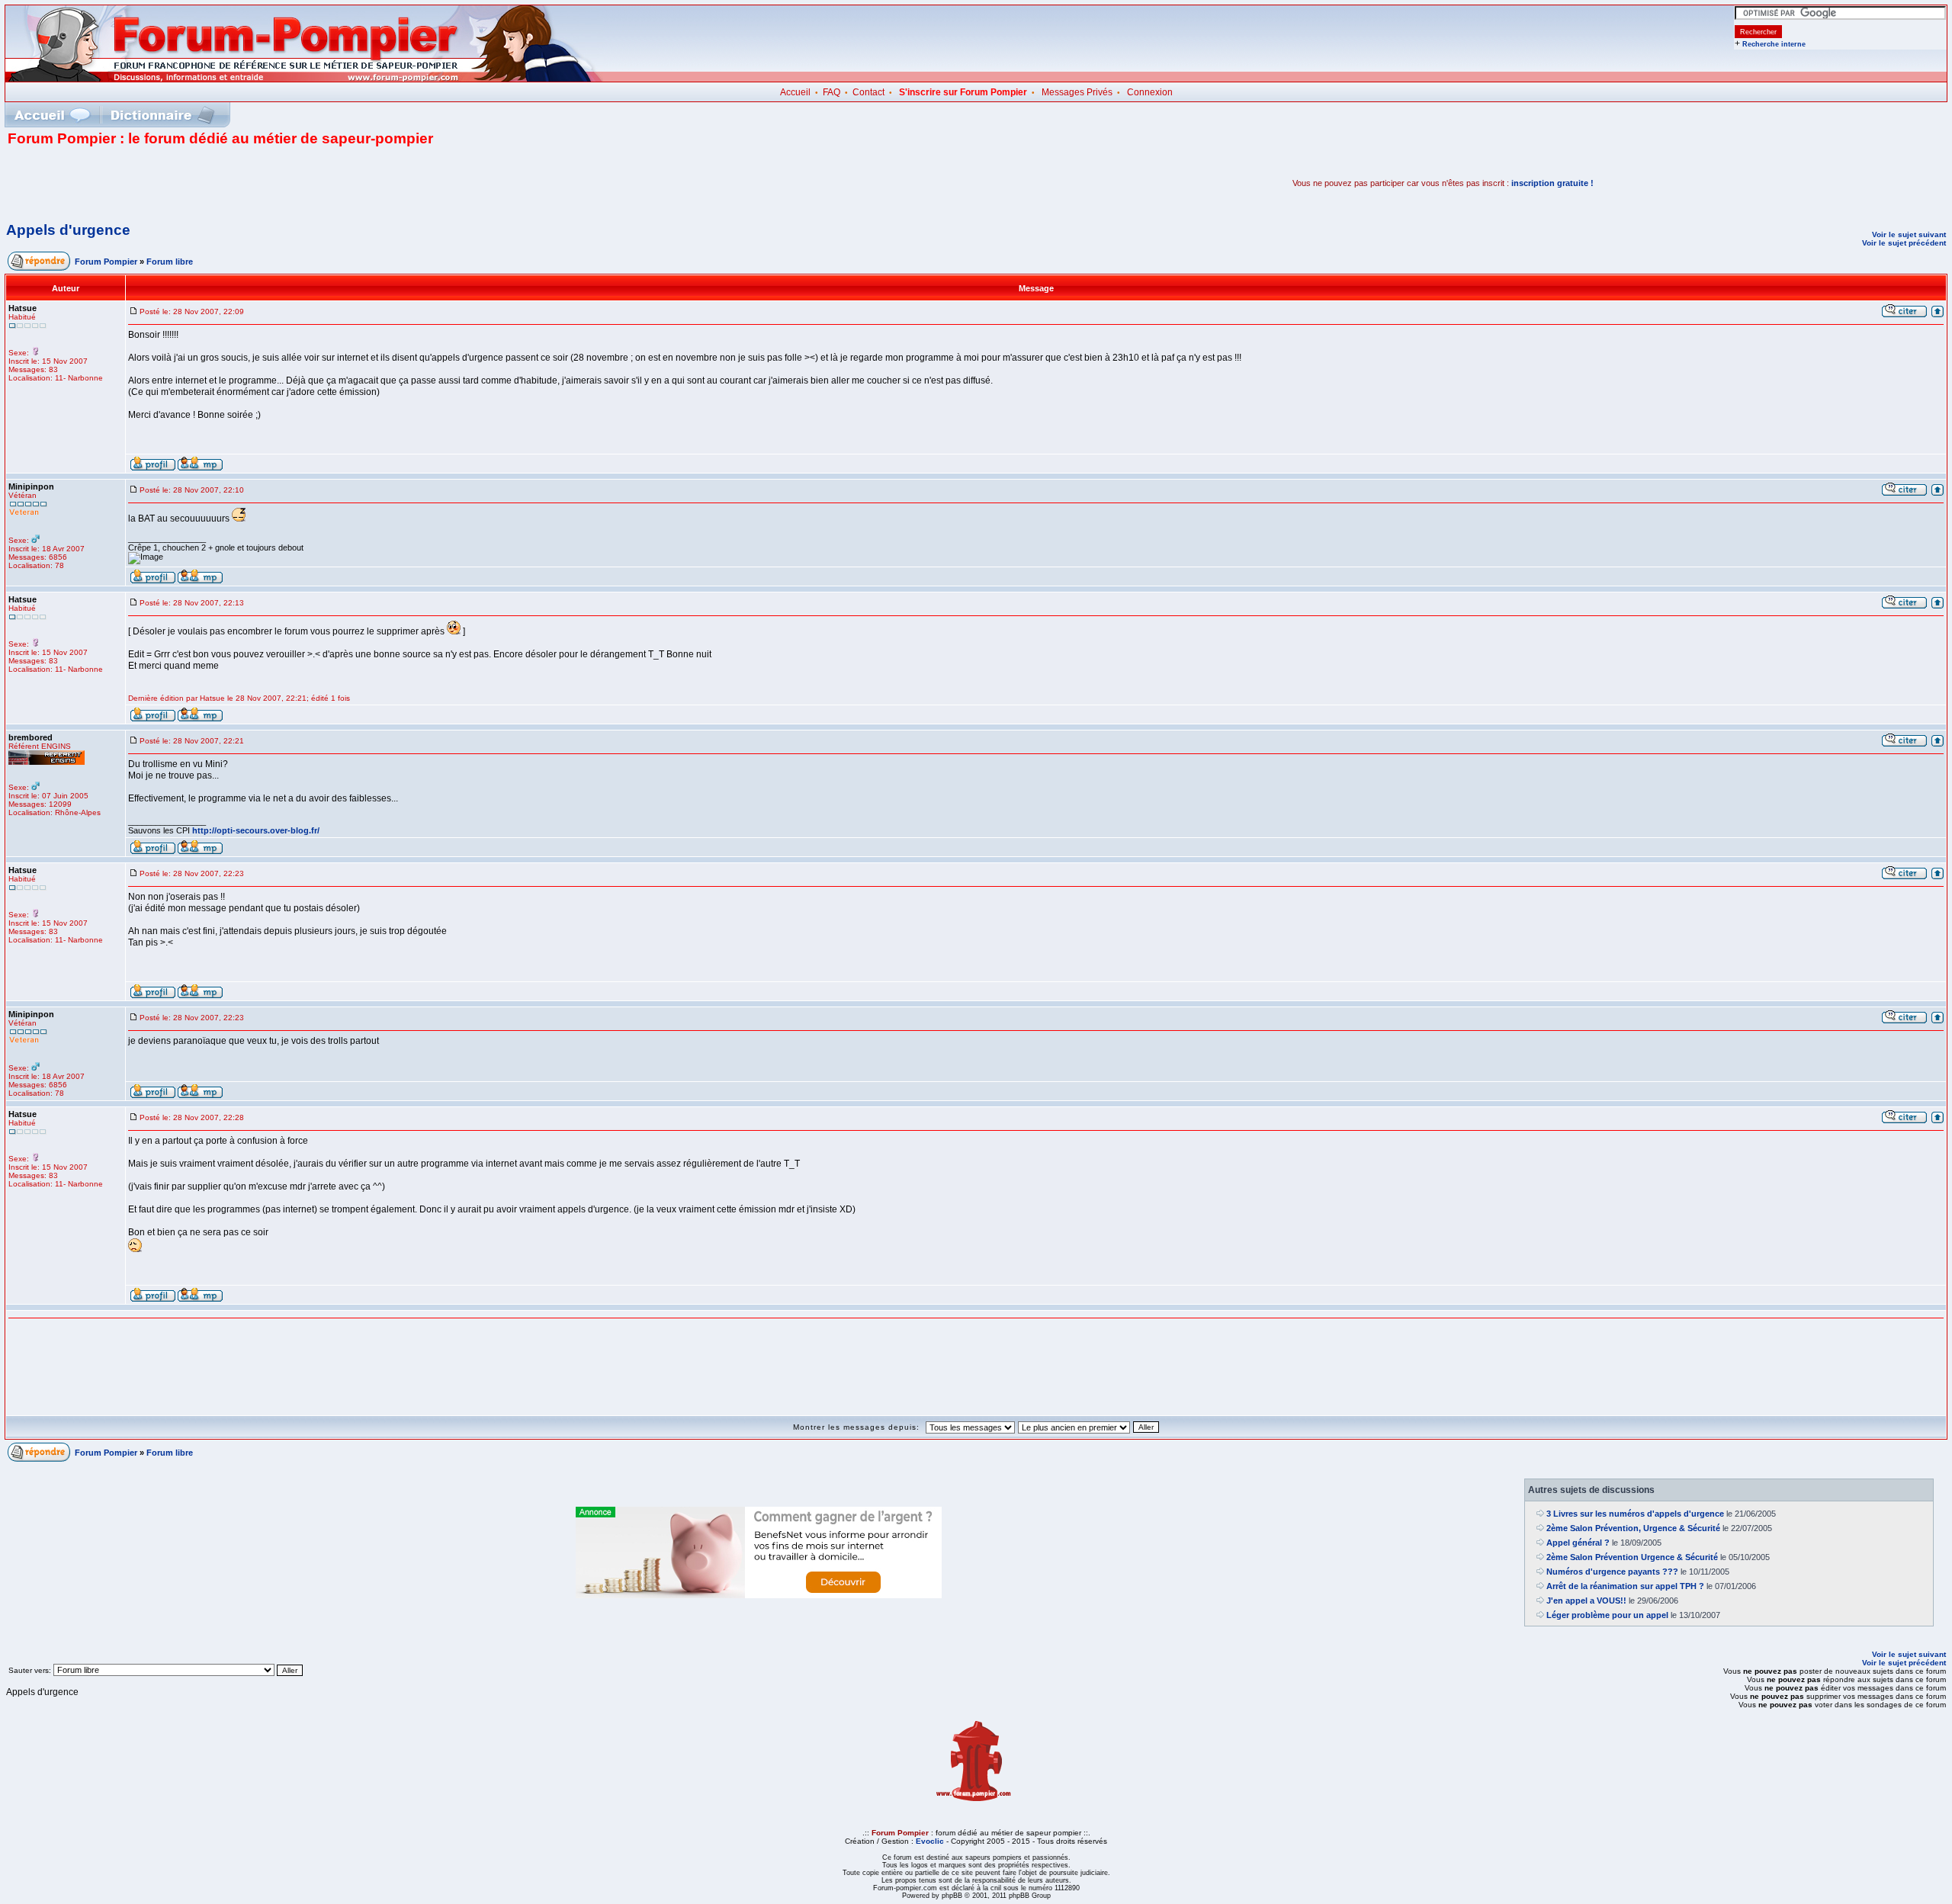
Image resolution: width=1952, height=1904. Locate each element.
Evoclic (930, 1841)
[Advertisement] (186, 183)
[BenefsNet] (759, 1595)
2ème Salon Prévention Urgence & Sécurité (1632, 1557)
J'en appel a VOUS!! (1586, 1601)
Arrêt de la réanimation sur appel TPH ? (1625, 1586)
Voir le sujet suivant (1909, 234)
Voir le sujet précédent (1904, 243)
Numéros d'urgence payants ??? (1612, 1572)
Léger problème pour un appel (1607, 1615)
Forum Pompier (106, 262)
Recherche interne (1774, 44)
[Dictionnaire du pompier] (163, 115)
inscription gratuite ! (1552, 183)
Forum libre (170, 262)
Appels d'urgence (68, 230)
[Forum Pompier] (304, 79)
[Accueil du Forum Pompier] (52, 115)
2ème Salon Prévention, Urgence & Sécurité (1633, 1528)
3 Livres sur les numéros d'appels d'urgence (1635, 1514)
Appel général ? (1578, 1543)
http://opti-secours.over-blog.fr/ (256, 830)
